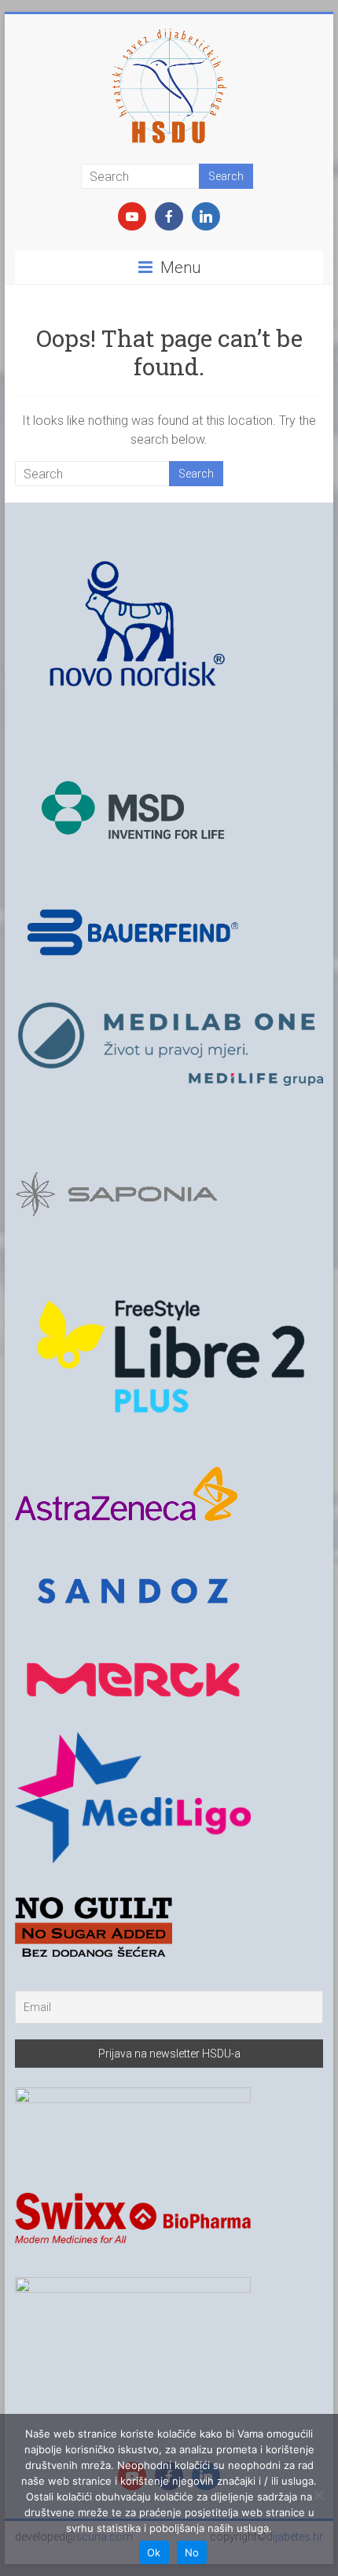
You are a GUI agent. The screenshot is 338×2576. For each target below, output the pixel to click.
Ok (154, 2552)
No (192, 2552)
